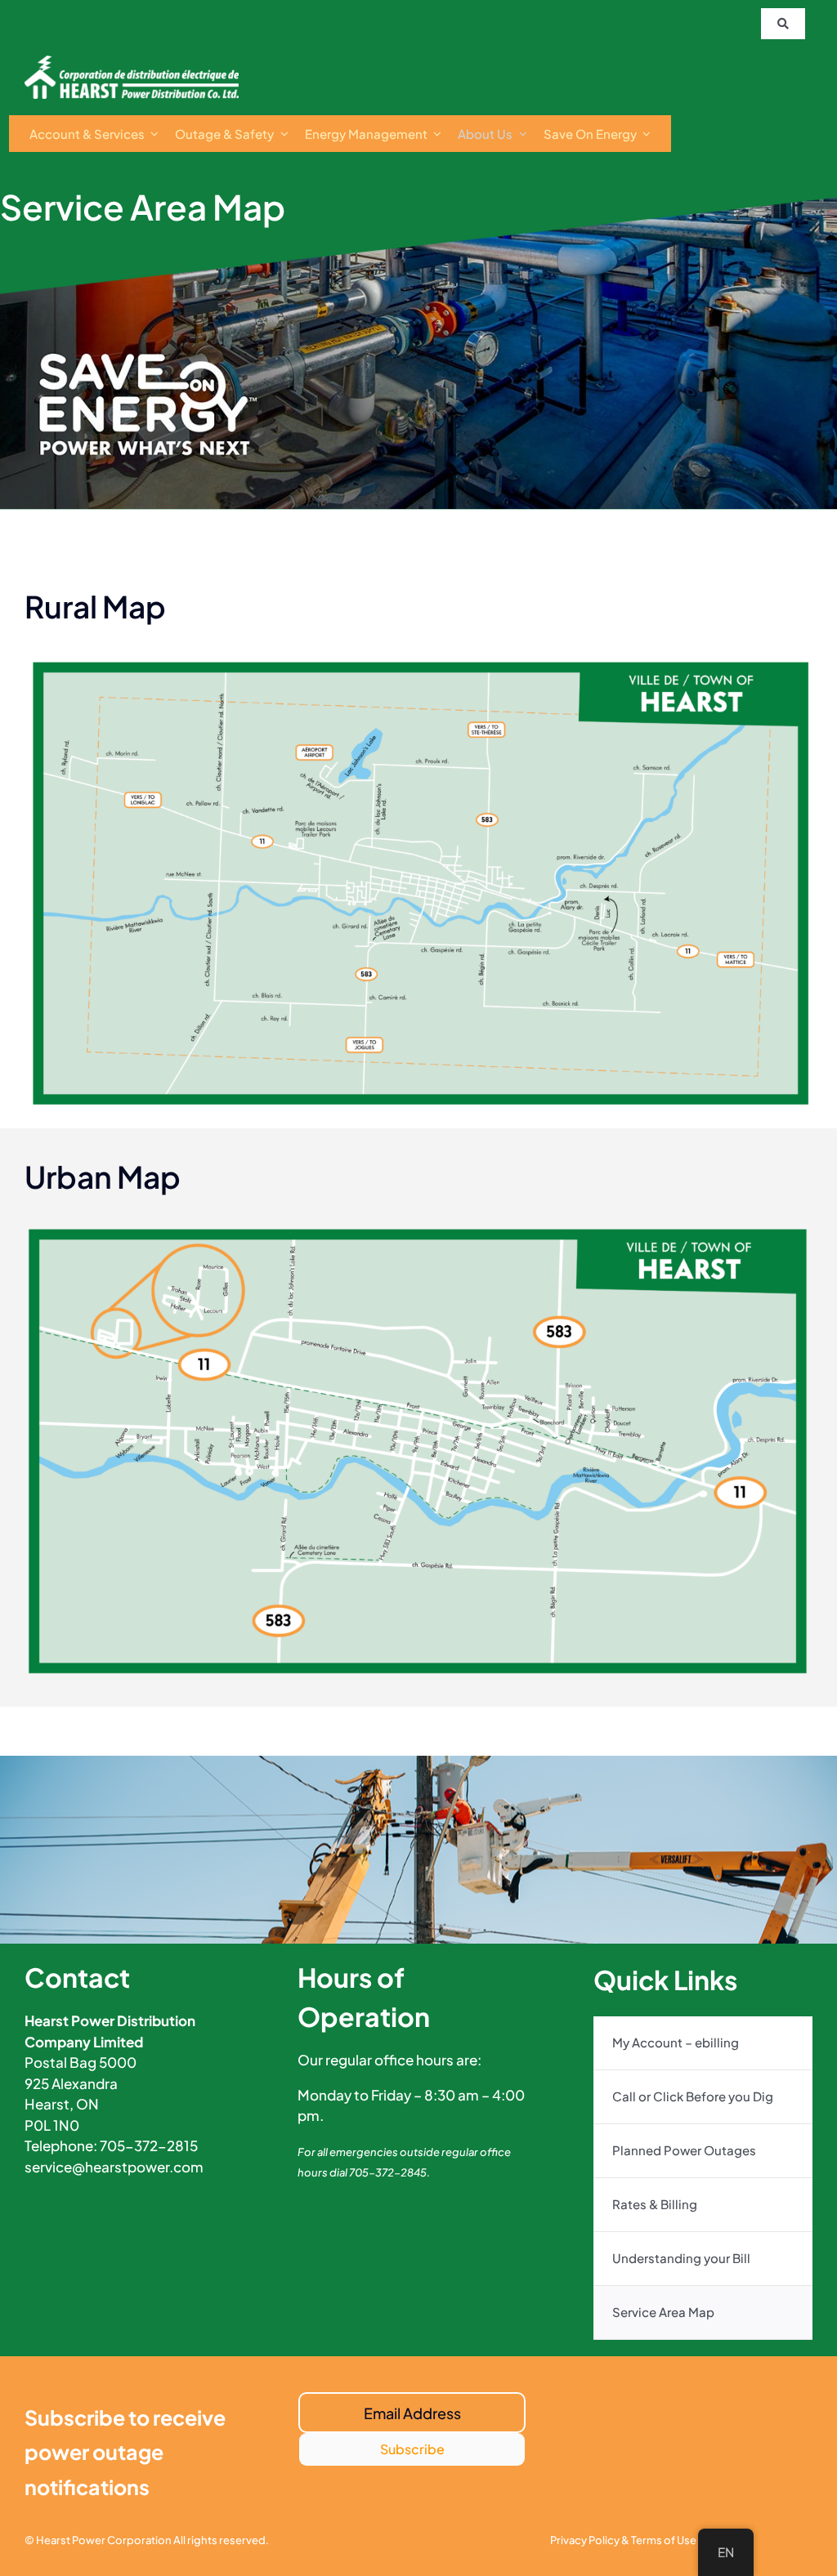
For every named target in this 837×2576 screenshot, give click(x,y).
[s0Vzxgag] (132, 62)
